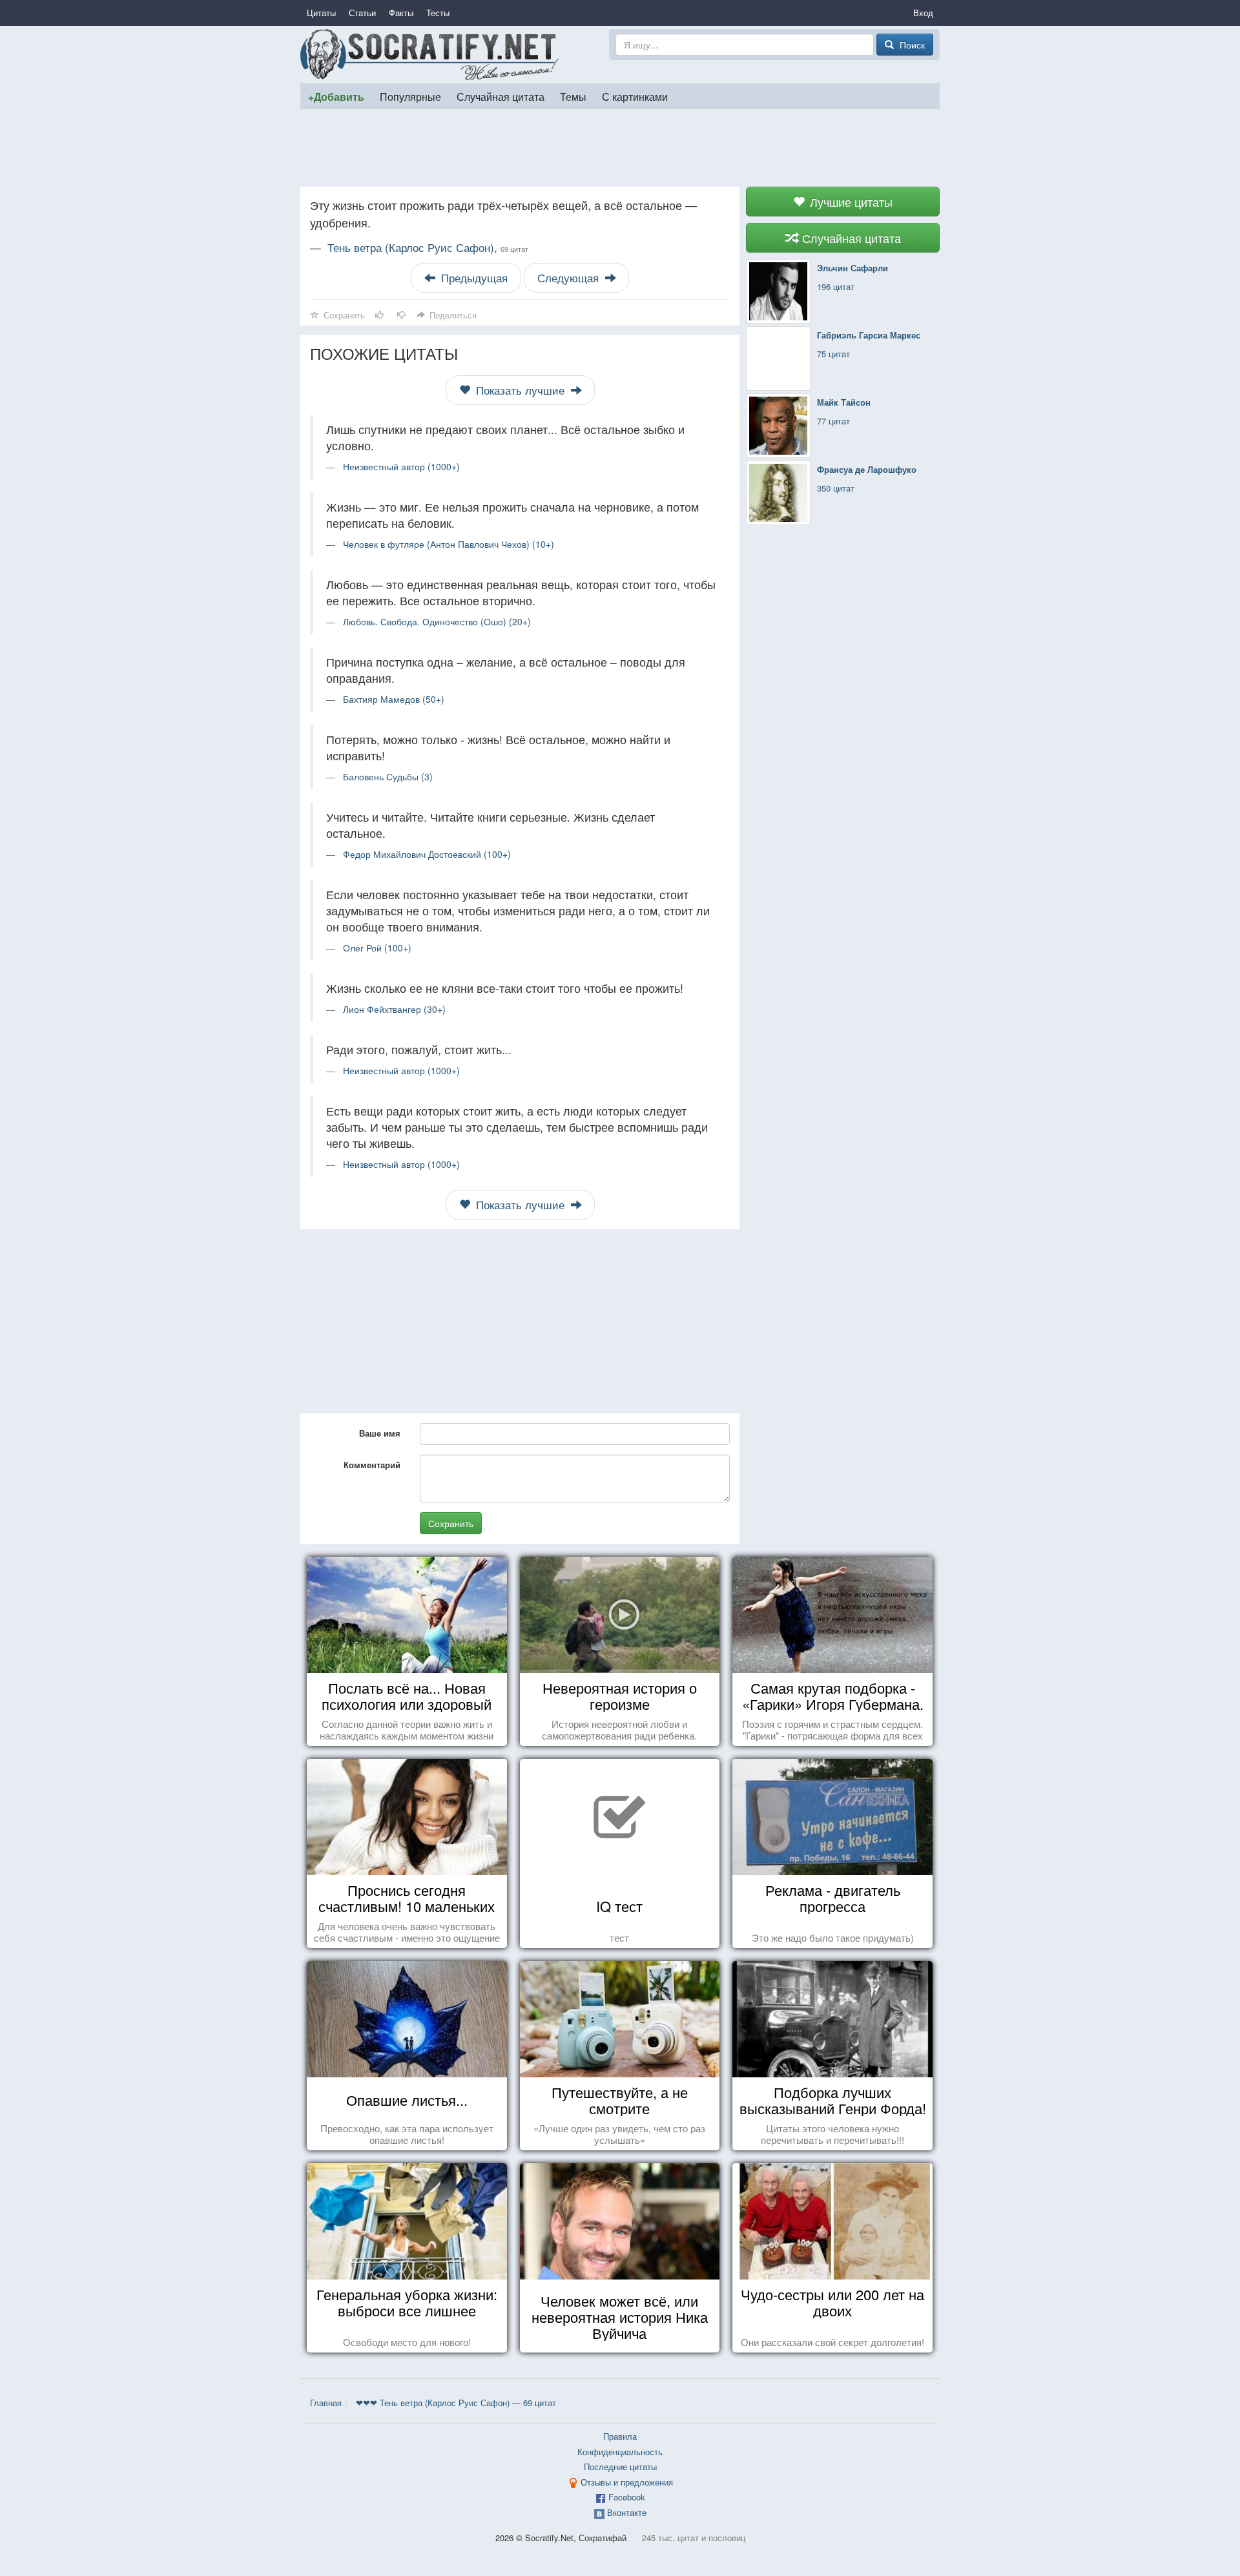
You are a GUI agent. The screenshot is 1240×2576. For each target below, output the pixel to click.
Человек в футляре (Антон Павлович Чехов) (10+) (449, 544)
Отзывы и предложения (627, 2482)
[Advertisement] (620, 148)
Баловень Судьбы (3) (388, 776)
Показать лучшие (520, 390)
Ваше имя (380, 1433)
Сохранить (451, 1523)
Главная (326, 2403)
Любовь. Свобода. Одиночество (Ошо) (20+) (437, 621)
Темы (573, 96)
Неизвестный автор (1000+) (401, 466)
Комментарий (372, 1465)
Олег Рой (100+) (377, 948)
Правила (620, 2436)
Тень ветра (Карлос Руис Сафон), (428, 247)
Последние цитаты (620, 2467)
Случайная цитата (501, 96)
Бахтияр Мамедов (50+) (394, 699)
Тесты (438, 13)
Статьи (362, 13)
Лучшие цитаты (850, 202)
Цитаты (321, 13)
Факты (401, 13)
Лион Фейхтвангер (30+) (394, 1009)
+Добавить (336, 97)
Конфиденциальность (620, 2452)
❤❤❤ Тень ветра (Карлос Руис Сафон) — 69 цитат (456, 2403)
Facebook (627, 2497)
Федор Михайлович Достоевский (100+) (427, 854)
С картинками (635, 96)
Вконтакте (627, 2512)
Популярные (410, 96)
